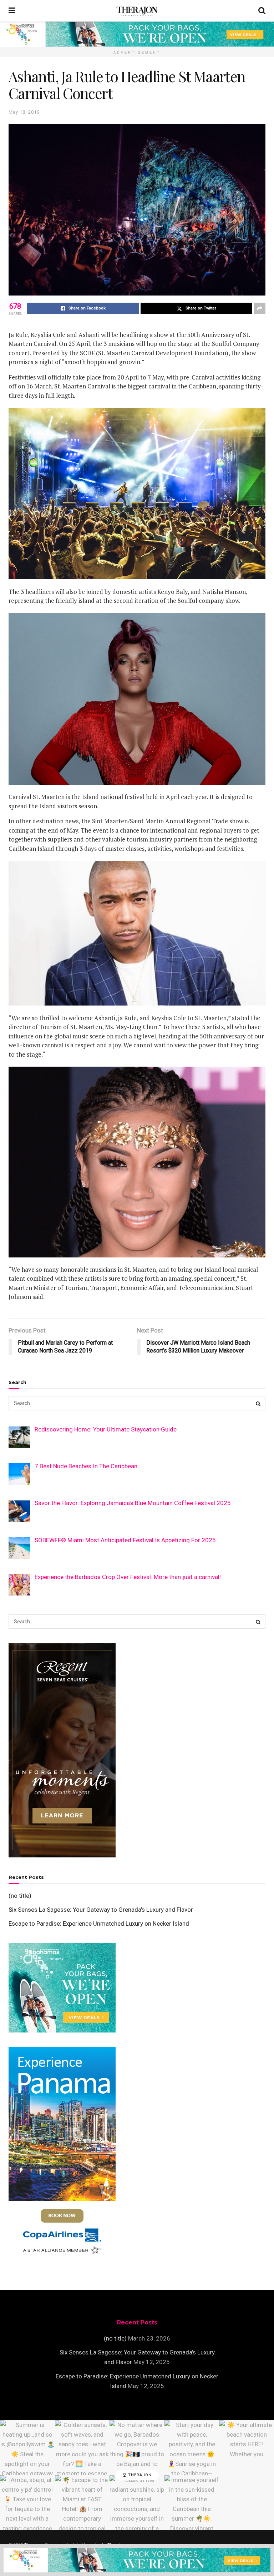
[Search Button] (262, 11)
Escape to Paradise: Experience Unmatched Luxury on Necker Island (99, 1924)
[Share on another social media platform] (260, 308)
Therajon (139, 2475)
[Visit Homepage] (137, 11)
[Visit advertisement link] (137, 34)
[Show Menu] (12, 11)
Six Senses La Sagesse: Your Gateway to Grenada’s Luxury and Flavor (101, 1910)
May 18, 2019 (24, 112)
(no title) (20, 1896)
